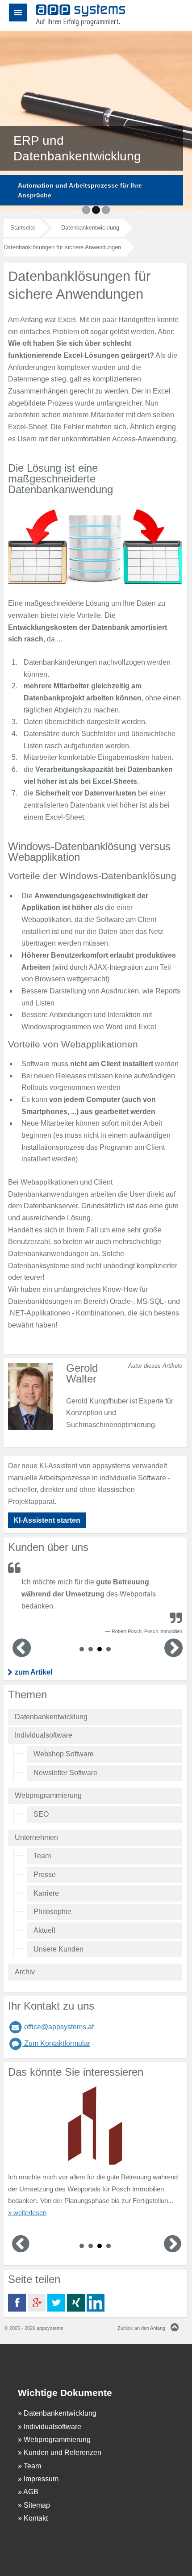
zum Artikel (33, 1672)
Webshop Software (64, 1754)
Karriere (46, 1893)
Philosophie (52, 1912)
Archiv (25, 1972)
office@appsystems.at (58, 2027)
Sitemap (37, 2505)
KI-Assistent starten (47, 1520)
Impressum (41, 2479)
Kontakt (36, 2518)
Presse (45, 1874)
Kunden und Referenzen (63, 2452)
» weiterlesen (27, 2213)
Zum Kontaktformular (56, 2043)
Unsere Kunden (58, 1949)
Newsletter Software (65, 1773)
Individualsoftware (44, 1735)
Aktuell (44, 1930)
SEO (41, 1814)
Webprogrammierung (48, 1795)
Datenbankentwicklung (51, 1717)
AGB (31, 2492)
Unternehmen (36, 1837)
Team (42, 1856)
